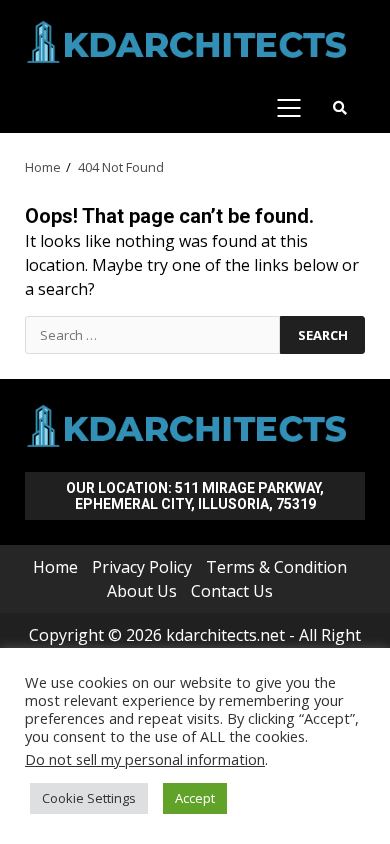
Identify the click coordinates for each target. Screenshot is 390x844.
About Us (142, 591)
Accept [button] (195, 798)
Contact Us (232, 591)
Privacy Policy (142, 567)
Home (55, 567)
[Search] (340, 108)
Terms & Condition (276, 567)
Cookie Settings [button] (89, 798)
